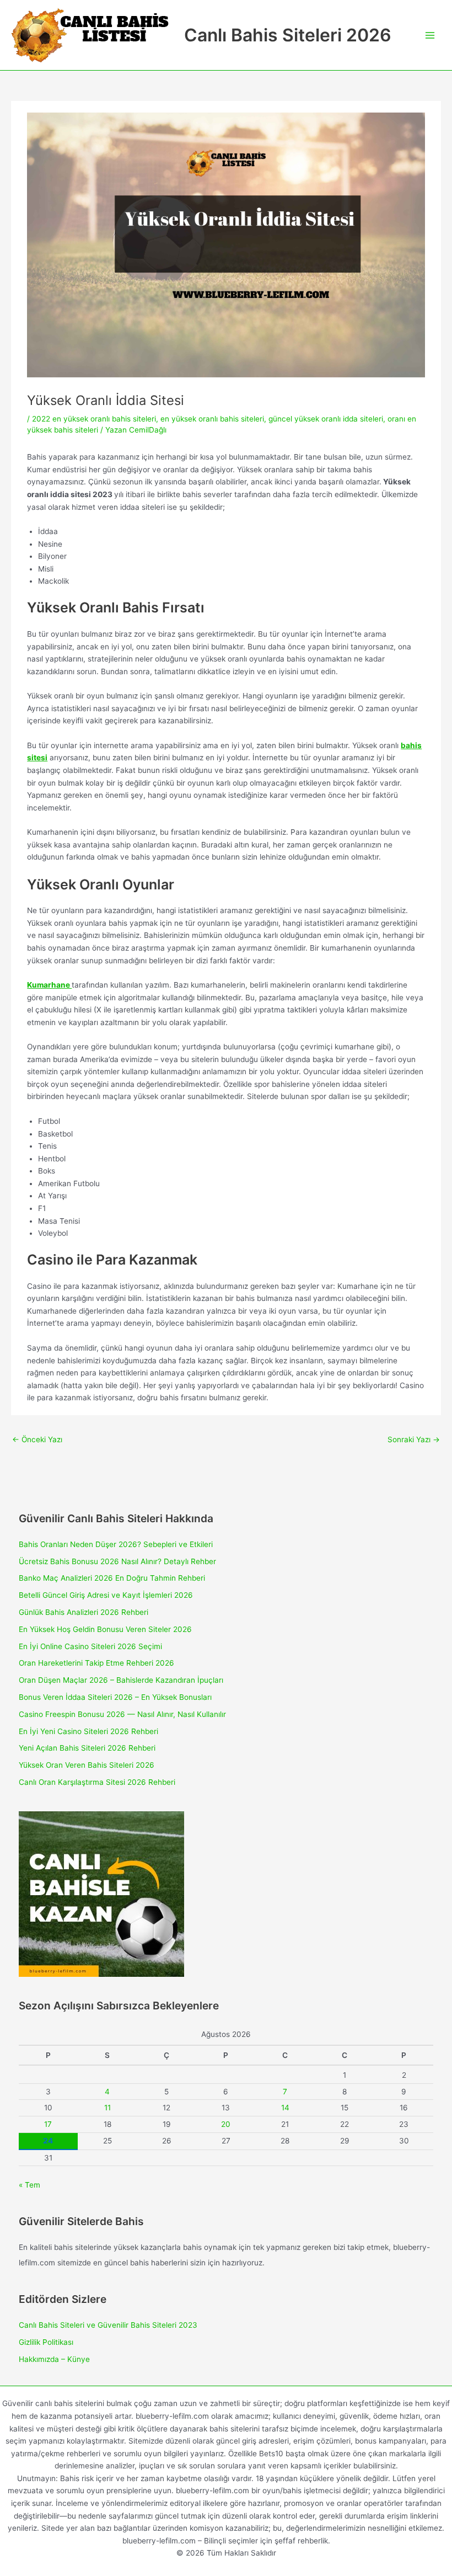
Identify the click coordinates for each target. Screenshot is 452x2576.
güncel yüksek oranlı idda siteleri (326, 419)
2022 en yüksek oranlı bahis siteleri (94, 419)
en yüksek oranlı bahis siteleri (212, 419)
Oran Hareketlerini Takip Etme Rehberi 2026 (96, 1663)
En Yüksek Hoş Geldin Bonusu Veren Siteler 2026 (105, 1629)
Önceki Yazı (37, 1439)
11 (107, 2108)
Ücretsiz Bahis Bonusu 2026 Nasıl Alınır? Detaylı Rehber (117, 1561)
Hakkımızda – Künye (54, 2359)
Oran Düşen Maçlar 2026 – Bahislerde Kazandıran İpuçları (121, 1680)
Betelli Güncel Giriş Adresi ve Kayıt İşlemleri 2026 (106, 1595)
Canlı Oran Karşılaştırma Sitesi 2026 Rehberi (97, 1782)
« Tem (29, 2185)
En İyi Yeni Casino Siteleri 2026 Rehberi (88, 1731)
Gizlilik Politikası (46, 2342)
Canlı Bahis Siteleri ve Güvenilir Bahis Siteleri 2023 (108, 2325)
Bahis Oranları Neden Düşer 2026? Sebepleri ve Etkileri (116, 1544)
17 (48, 2124)
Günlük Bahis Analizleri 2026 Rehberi (84, 1612)
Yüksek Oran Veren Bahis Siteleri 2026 (87, 1765)
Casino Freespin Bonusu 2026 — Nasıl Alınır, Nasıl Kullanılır (122, 1714)
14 (285, 2108)
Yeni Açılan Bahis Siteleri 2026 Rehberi (87, 1748)
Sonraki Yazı (414, 1439)
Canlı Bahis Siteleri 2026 (288, 35)
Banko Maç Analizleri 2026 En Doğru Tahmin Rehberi (112, 1578)
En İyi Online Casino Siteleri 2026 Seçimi (90, 1646)
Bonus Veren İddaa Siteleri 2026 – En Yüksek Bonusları (115, 1697)
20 (226, 2124)
